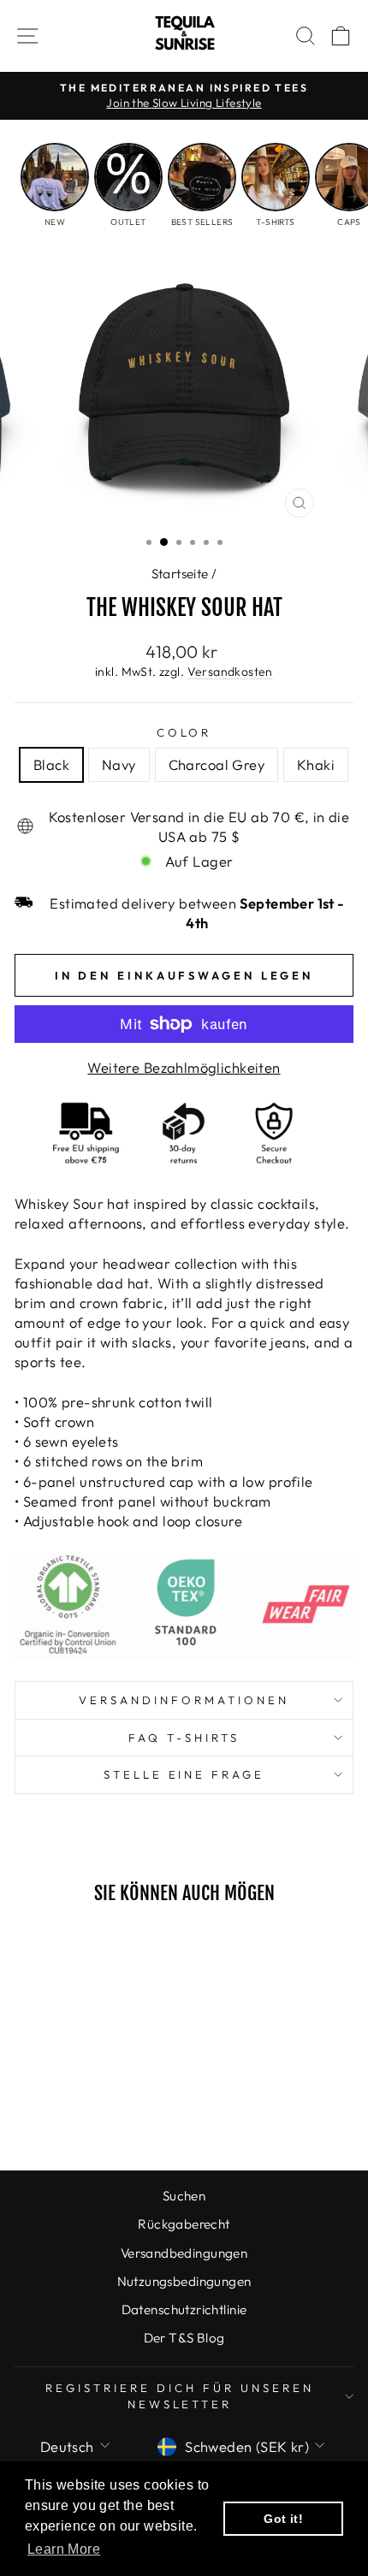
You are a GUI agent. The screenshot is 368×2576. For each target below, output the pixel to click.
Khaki (316, 764)
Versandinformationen (184, 1700)
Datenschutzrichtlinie (184, 2310)
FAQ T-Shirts (184, 1738)
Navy (119, 764)
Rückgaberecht (184, 2224)
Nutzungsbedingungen (184, 2281)
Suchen (184, 2196)
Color (184, 732)
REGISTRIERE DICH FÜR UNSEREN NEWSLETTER (179, 2396)
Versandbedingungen (184, 2253)
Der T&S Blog (184, 2338)
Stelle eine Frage (184, 1774)
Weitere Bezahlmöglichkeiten (184, 1067)
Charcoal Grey (217, 764)
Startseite (180, 574)
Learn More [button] (64, 2549)
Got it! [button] (283, 2519)
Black (51, 764)
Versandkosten (230, 672)
